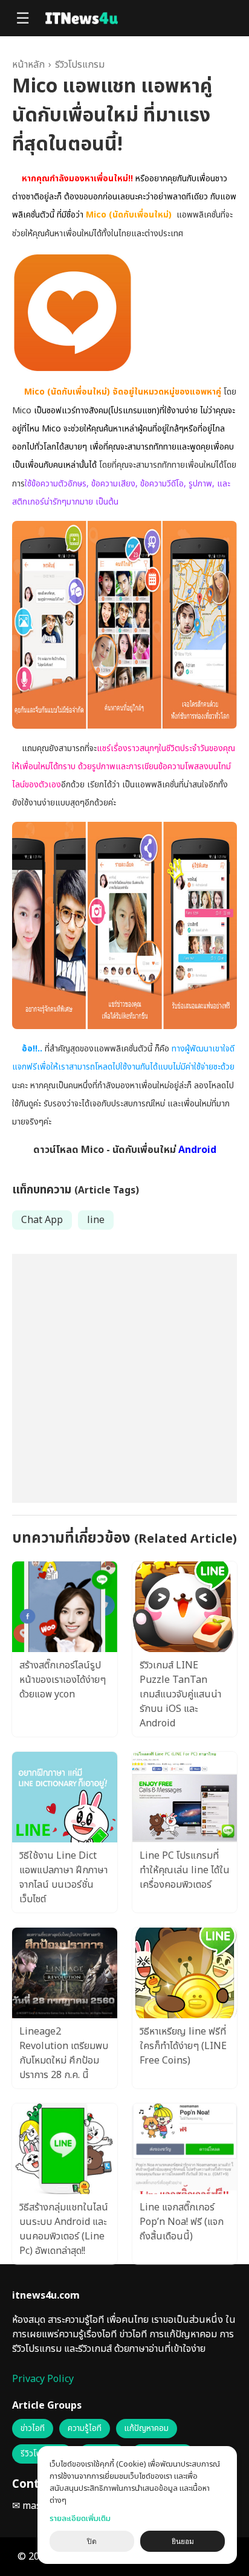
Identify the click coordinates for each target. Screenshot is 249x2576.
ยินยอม (183, 2542)
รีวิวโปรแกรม (80, 65)
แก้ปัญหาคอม (147, 2429)
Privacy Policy (43, 2379)
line (96, 1220)
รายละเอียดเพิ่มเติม (80, 2519)
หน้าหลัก (28, 65)
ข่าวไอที (33, 2429)
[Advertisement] (124, 1378)
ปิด (92, 2542)
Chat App (42, 1220)
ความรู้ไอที (85, 2429)
